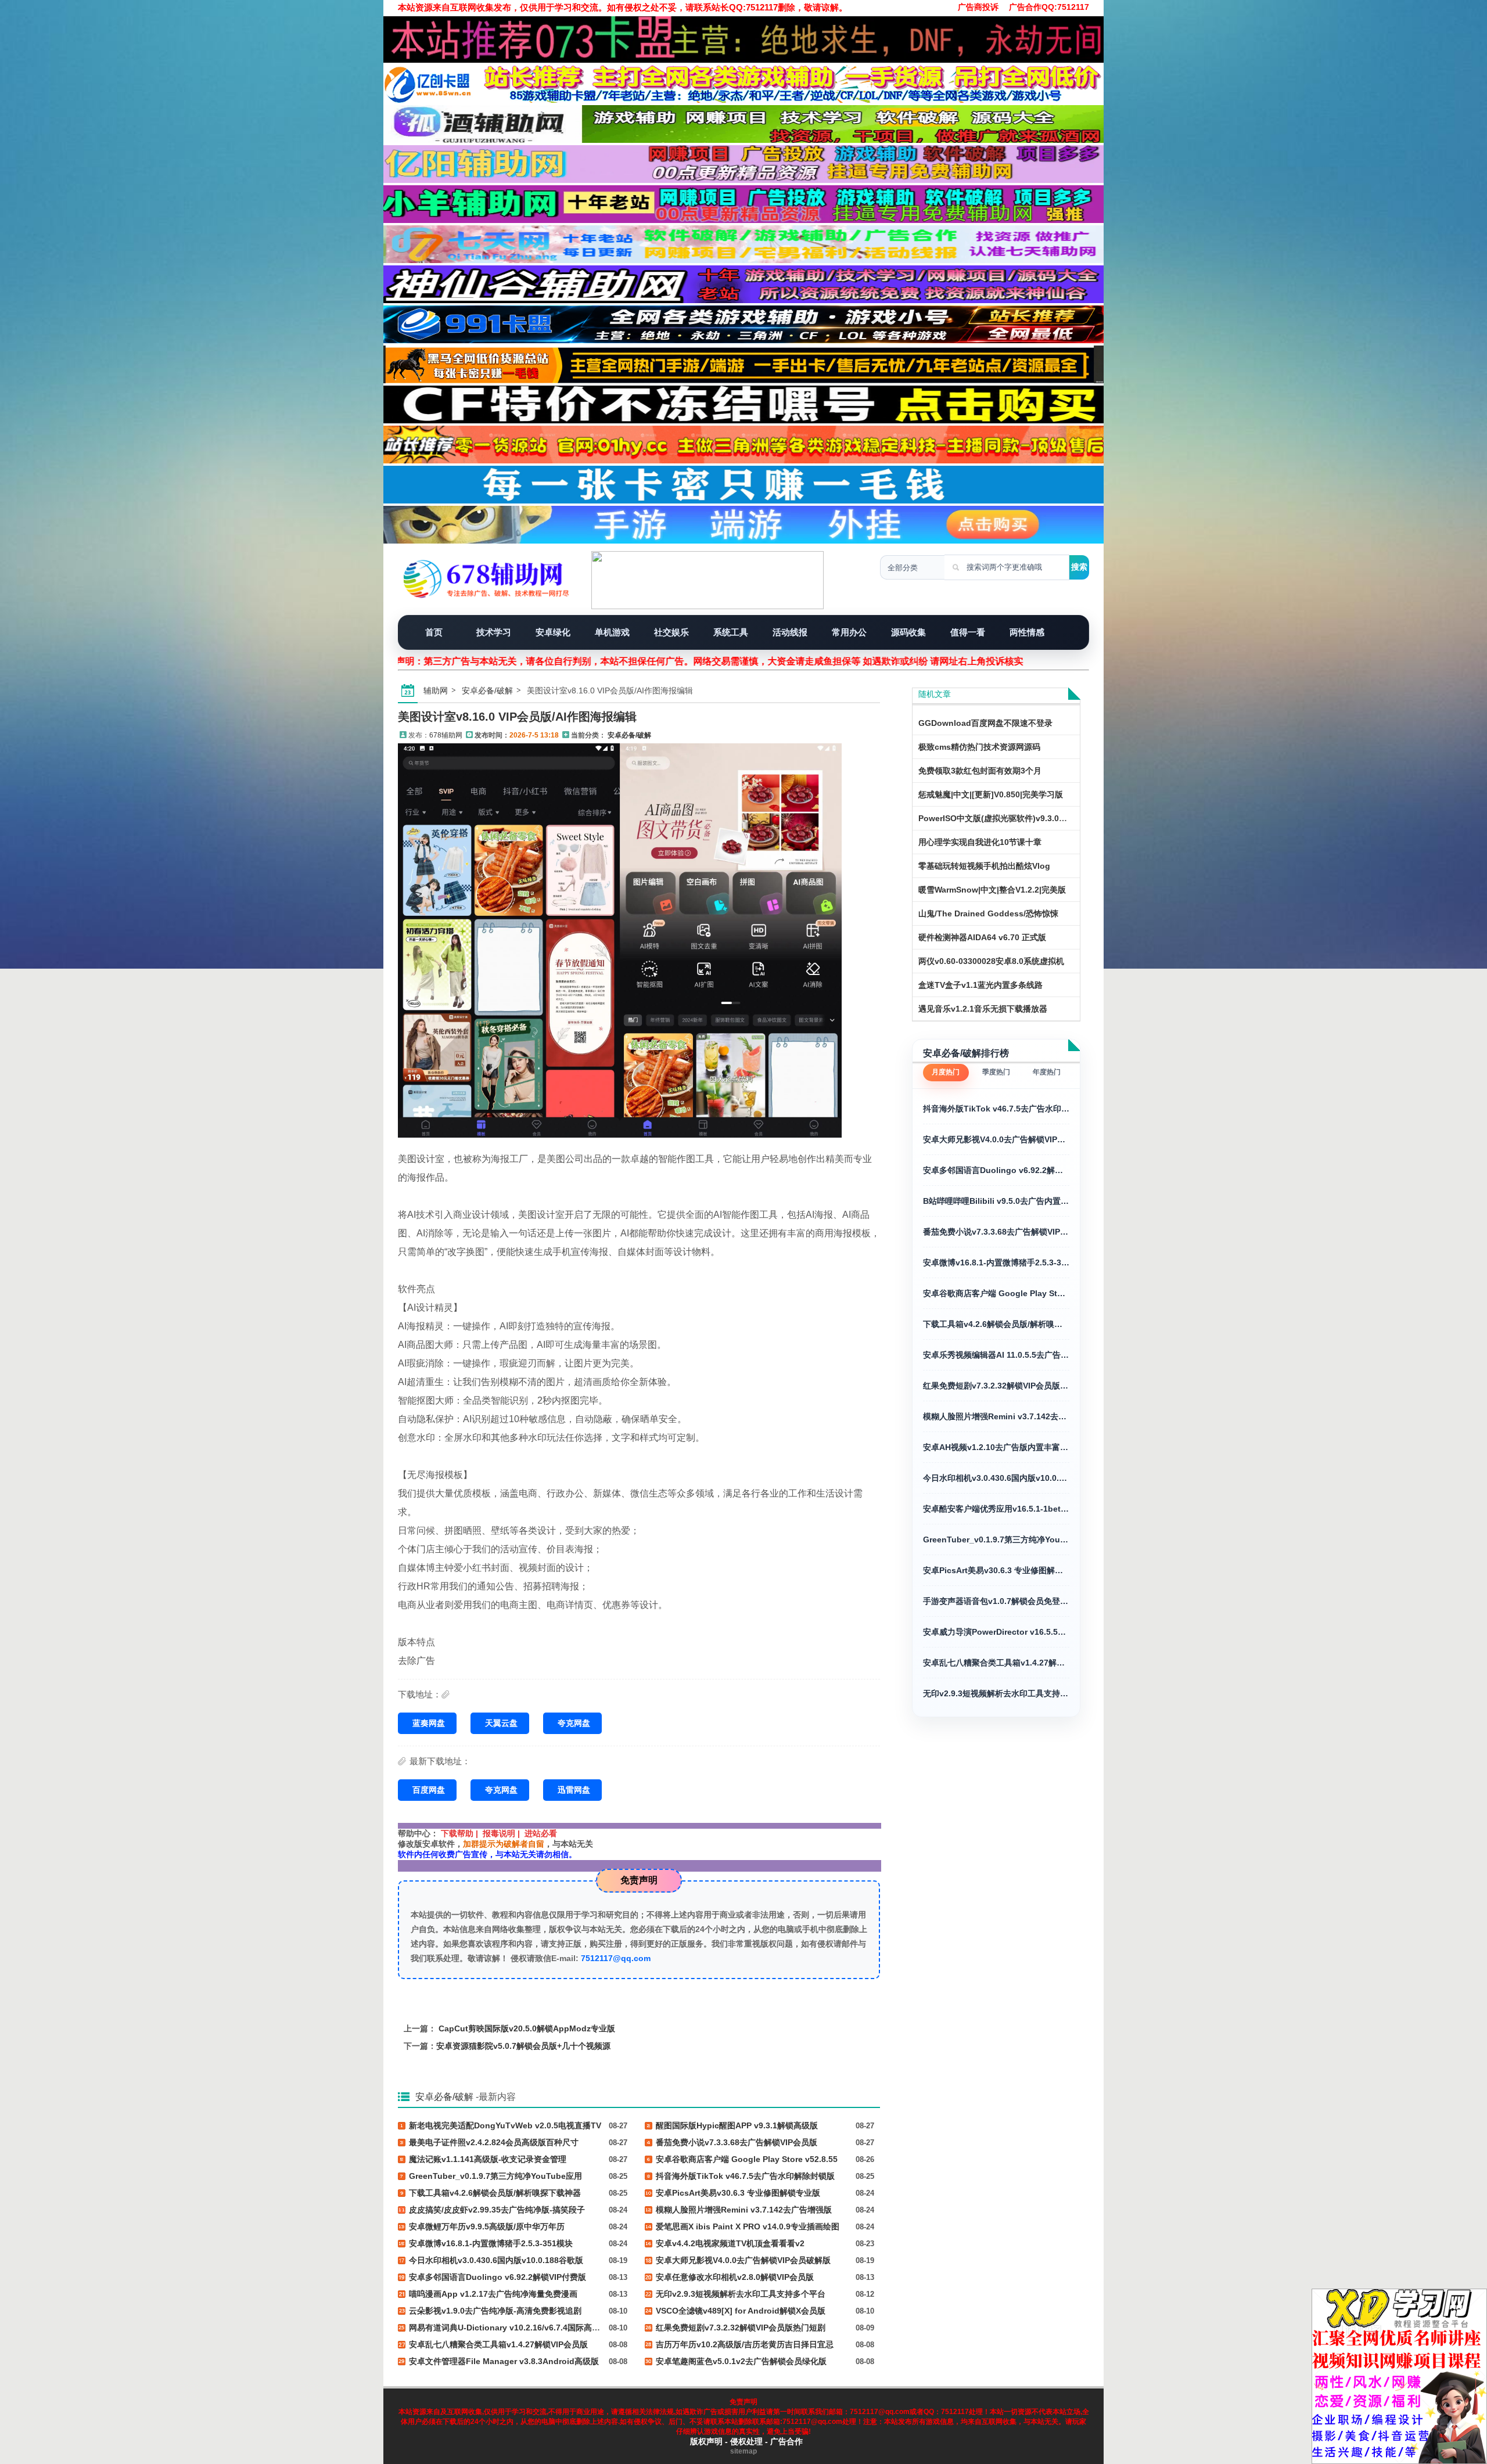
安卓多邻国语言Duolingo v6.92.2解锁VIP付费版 (996, 1170)
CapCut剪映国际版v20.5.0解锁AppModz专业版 (527, 2028)
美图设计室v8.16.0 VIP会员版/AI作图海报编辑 (517, 717)
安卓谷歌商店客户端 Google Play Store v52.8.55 (996, 1293)
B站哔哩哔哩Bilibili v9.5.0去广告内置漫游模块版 (996, 1201)
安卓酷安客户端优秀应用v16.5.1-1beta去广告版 (996, 1509)
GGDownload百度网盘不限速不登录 (985, 723)
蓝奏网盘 (429, 1723)
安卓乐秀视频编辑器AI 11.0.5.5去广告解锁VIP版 (996, 1355)
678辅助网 (446, 735)
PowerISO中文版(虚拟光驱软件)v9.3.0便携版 (1001, 818)
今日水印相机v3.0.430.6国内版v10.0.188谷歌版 (996, 1478)
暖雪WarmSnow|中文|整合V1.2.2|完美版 (992, 890)
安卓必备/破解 (487, 690)
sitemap (743, 2451)
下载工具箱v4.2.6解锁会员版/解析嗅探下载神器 (996, 1324)
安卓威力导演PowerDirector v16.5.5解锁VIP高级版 (996, 1632)
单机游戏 (612, 632)
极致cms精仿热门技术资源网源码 (979, 747)
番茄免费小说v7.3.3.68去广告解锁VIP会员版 (996, 1232)
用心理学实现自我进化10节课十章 (980, 842)
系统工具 (731, 632)
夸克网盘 (574, 1723)
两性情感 (1027, 632)
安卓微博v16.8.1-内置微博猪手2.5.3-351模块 (996, 1262)
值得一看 (968, 632)
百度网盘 (429, 1790)
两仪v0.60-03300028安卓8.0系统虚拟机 (991, 961)
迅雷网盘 (574, 1790)
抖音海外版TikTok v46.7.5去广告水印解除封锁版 (996, 1109)
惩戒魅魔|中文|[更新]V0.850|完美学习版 (991, 794)
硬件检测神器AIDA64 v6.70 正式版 (982, 937)
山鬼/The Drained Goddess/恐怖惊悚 (988, 913)
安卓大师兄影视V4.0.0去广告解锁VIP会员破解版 (996, 1139)
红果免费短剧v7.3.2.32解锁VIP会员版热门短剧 (996, 1386)
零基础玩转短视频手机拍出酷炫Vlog (984, 866)
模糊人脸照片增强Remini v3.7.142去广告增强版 (996, 1416)
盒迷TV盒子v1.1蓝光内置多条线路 (980, 985)
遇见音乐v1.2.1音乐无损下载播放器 (983, 1009)
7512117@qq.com (616, 1958)
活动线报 (790, 632)
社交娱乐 (671, 632)
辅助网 (436, 690)
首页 (434, 632)
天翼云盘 (501, 1723)
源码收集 (908, 632)
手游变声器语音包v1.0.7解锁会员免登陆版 (996, 1601)
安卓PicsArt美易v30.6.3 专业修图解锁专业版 (996, 1570)
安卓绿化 (553, 632)
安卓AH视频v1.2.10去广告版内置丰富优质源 (996, 1447)
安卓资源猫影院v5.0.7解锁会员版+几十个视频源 (523, 2046)
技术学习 (494, 632)
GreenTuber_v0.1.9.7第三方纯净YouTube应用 (996, 1539)
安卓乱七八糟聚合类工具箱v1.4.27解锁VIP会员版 (996, 1663)
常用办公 (849, 632)
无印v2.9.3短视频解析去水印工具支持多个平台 (996, 1693)
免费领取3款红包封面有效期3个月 (980, 771)
